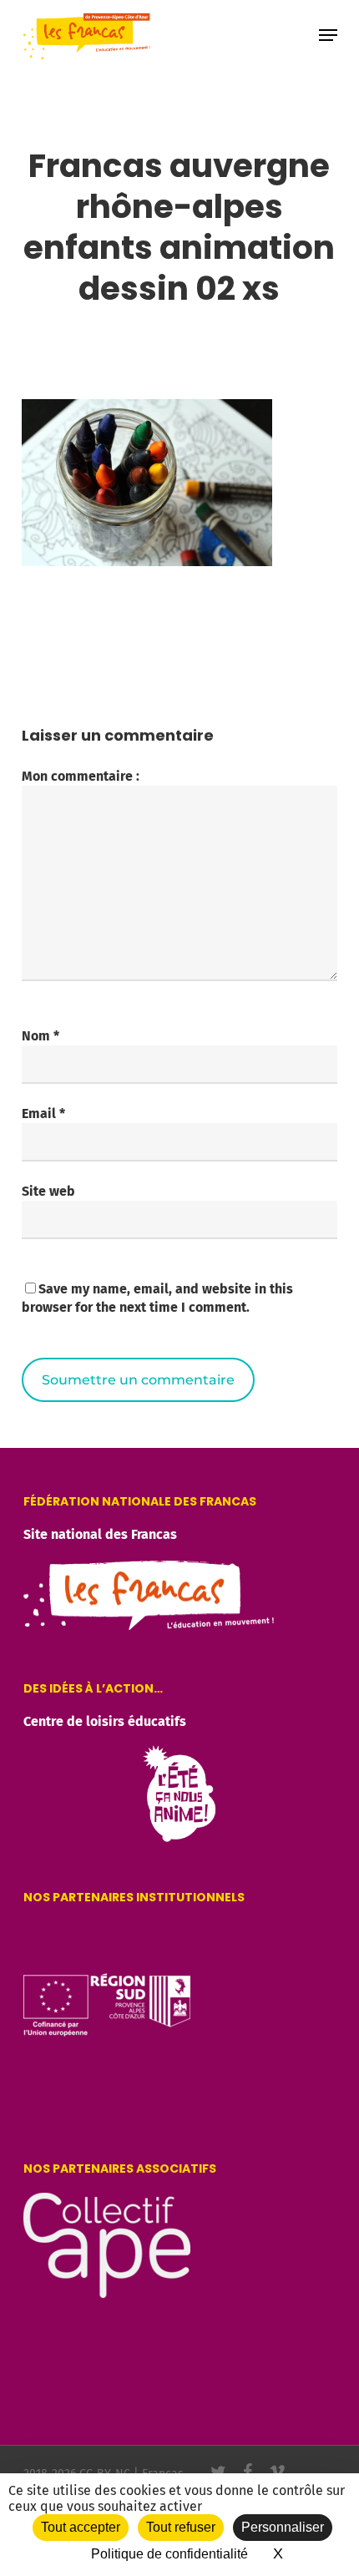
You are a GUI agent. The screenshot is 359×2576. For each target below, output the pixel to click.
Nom (40, 1036)
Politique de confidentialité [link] (169, 2554)
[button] (328, 35)
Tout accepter (81, 2527)
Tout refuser (181, 2527)
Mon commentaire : (81, 776)
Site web (48, 1191)
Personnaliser (283, 2527)
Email (43, 1113)
